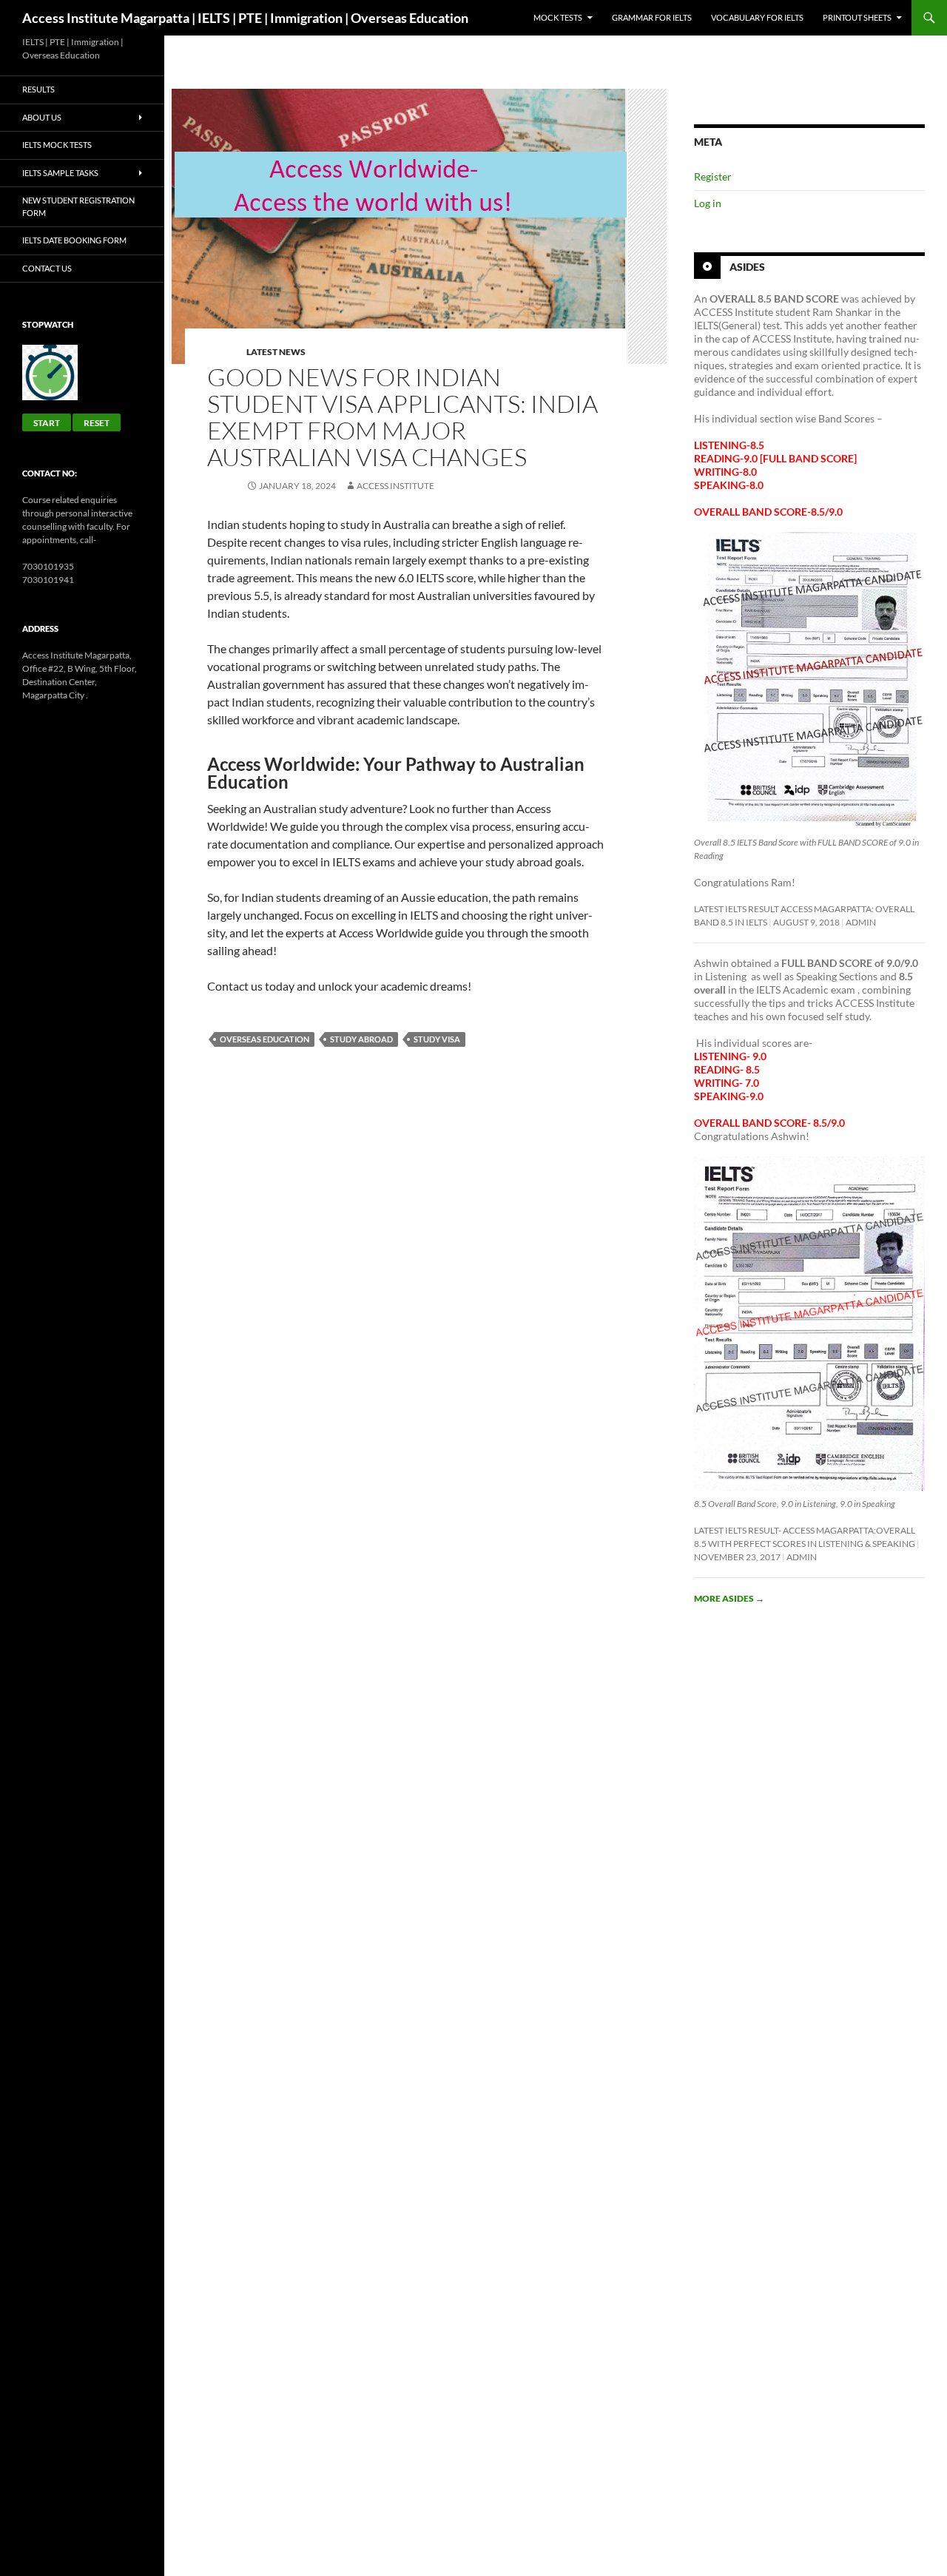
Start (47, 423)
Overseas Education (264, 1039)
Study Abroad (361, 1039)
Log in (708, 203)
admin (861, 922)
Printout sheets (857, 17)
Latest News (276, 352)
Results (38, 89)
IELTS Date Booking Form (74, 240)
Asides (747, 267)
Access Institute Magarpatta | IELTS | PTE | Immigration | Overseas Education (245, 18)
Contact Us (47, 268)
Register (713, 176)
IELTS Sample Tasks (60, 173)
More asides (729, 1598)
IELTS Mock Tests (57, 145)
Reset (97, 423)
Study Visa (437, 1039)
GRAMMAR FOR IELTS (652, 17)
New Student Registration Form (78, 206)
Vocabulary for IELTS (757, 17)
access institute (395, 486)
